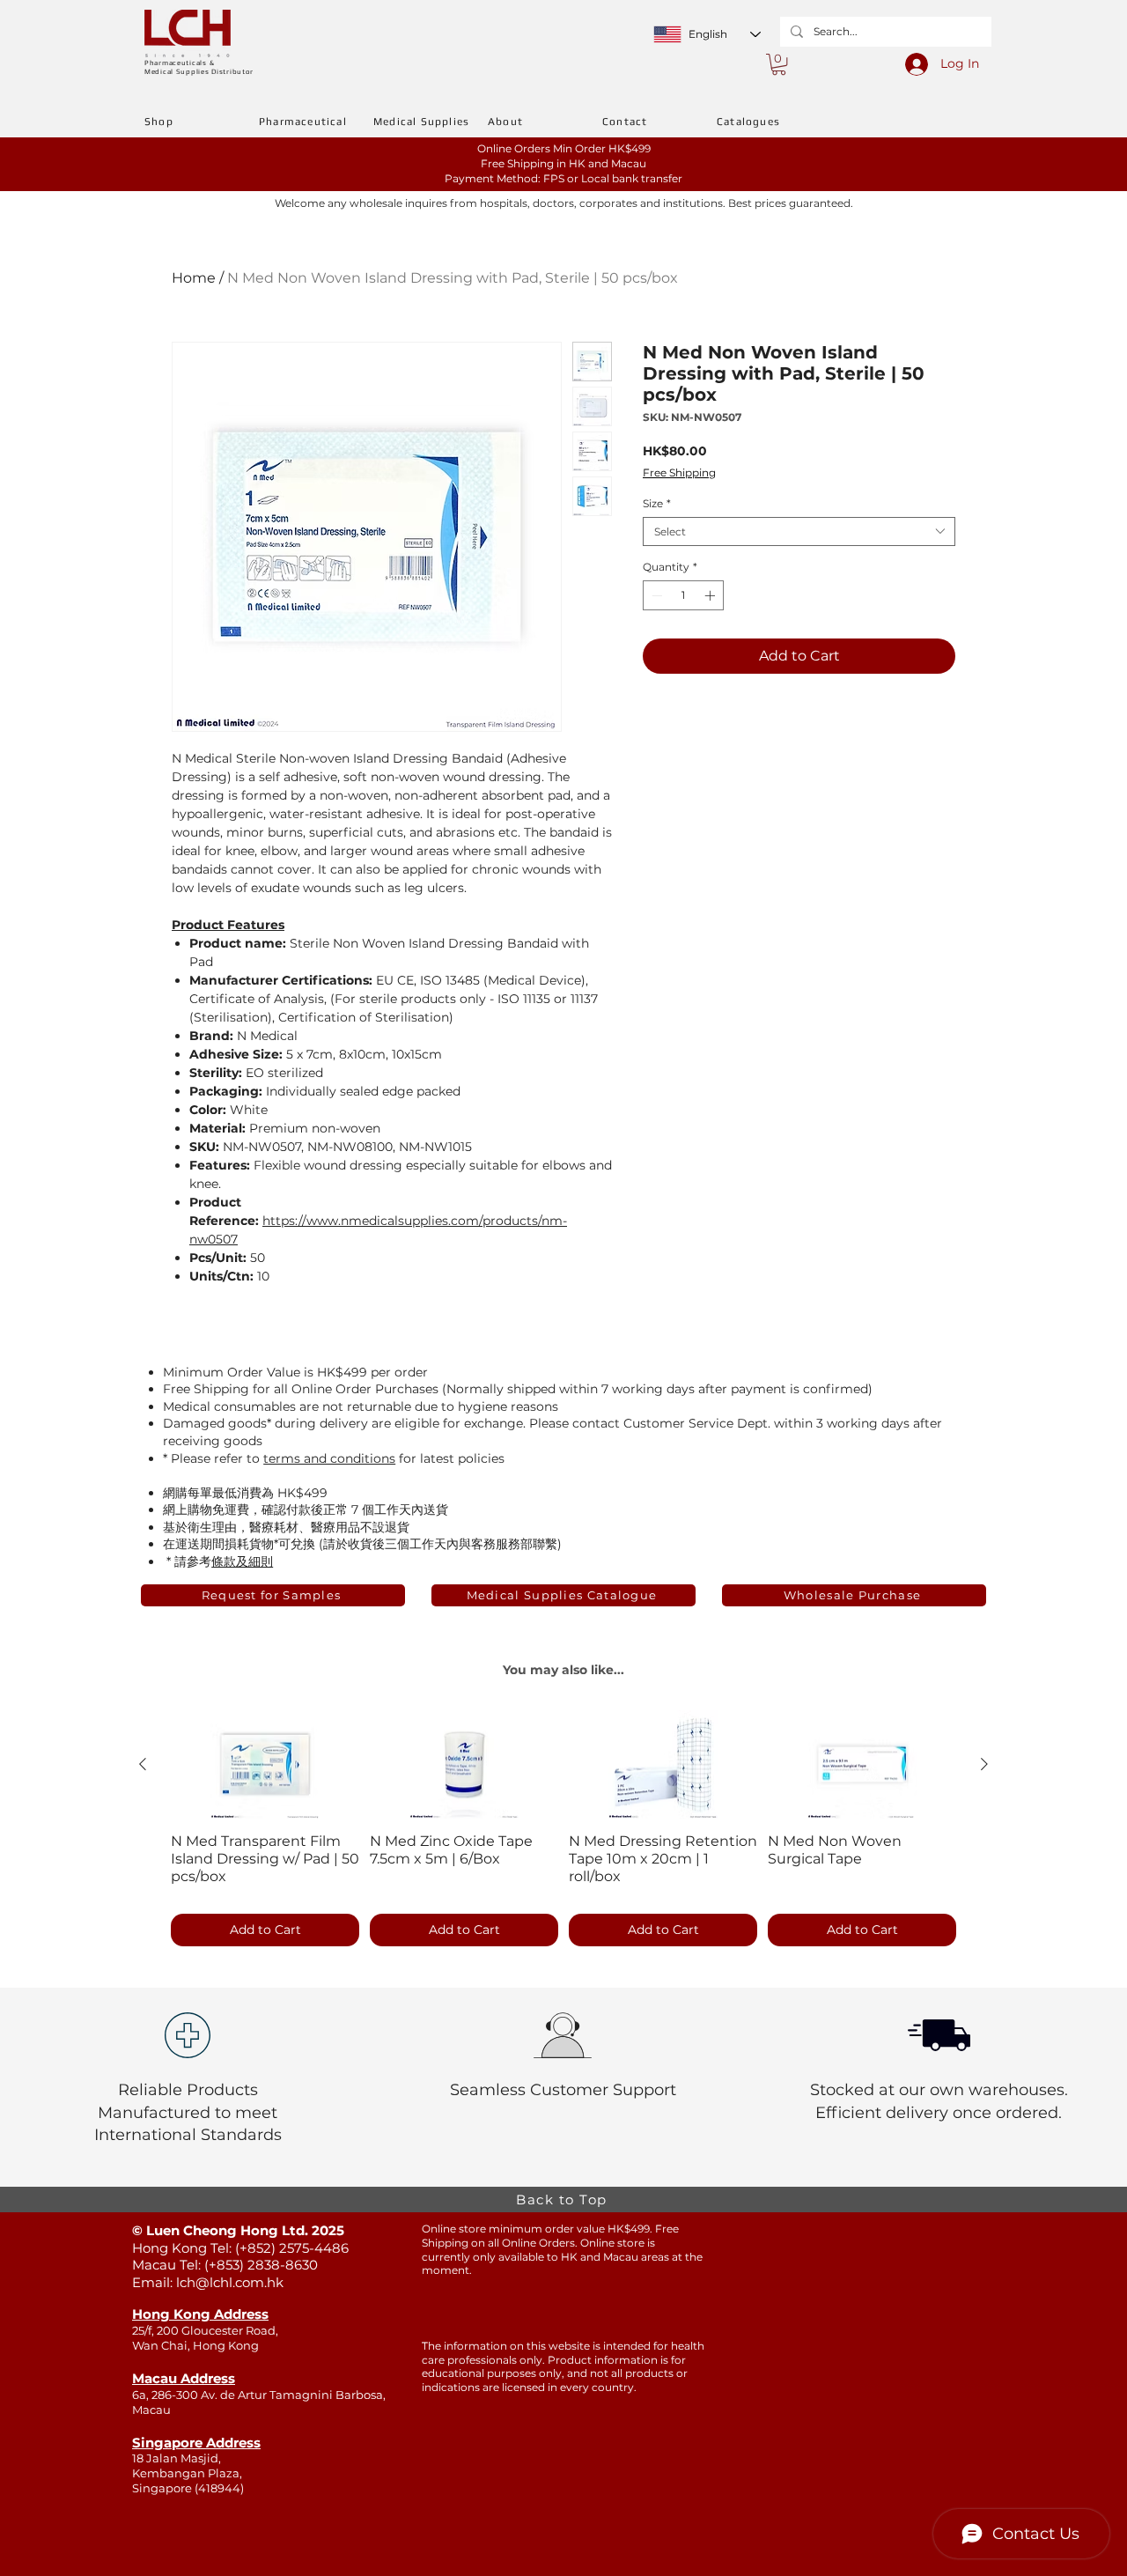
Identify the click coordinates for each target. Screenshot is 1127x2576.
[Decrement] (655, 595)
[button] (779, 64)
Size (657, 503)
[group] (563, 1830)
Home (194, 278)
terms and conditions (329, 1458)
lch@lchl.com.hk (230, 2282)
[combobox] (799, 531)
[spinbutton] (683, 595)
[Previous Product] (143, 1764)
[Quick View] (265, 1765)
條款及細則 (242, 1561)
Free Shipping (679, 472)
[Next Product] (984, 1764)
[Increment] (711, 595)
